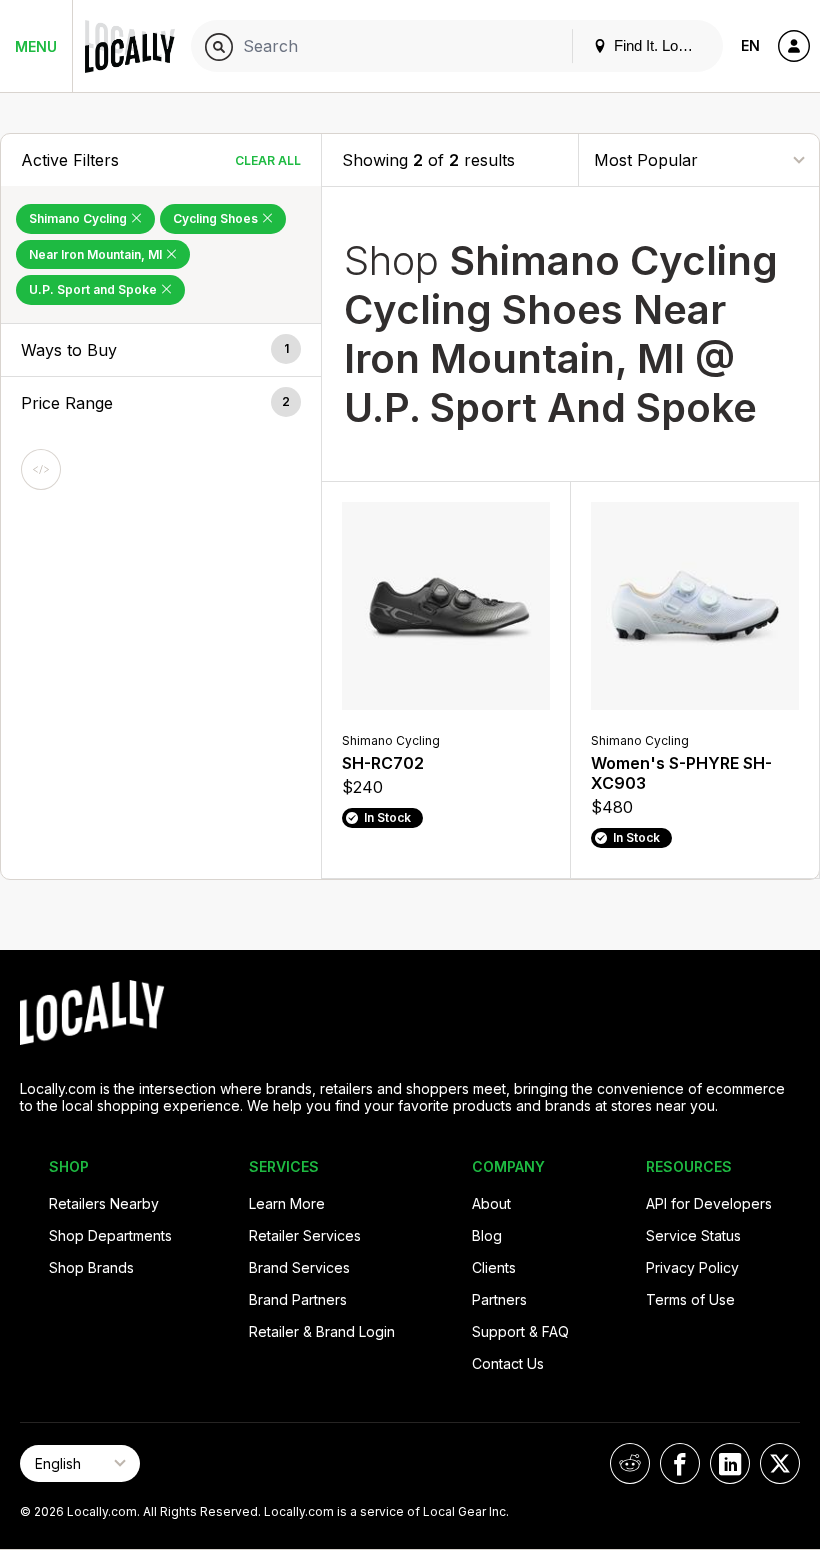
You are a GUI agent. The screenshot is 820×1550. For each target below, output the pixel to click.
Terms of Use (690, 1299)
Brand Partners (298, 1299)
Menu (36, 46)
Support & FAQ (520, 1331)
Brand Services (299, 1267)
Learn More (287, 1203)
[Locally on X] (780, 1463)
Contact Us (508, 1363)
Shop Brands (91, 1267)
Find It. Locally (659, 45)
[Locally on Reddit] (630, 1463)
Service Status (693, 1235)
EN (750, 45)
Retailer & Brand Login (322, 1331)
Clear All (268, 160)
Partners (499, 1299)
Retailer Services (305, 1235)
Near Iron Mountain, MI (97, 254)
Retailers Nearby (104, 1203)
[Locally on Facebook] (680, 1463)
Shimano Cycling (79, 218)
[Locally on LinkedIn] (730, 1463)
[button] (161, 350)
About (491, 1203)
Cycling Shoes (217, 218)
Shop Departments (110, 1235)
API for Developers (709, 1203)
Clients (494, 1267)
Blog (487, 1235)
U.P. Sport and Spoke (94, 289)
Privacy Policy (692, 1267)
